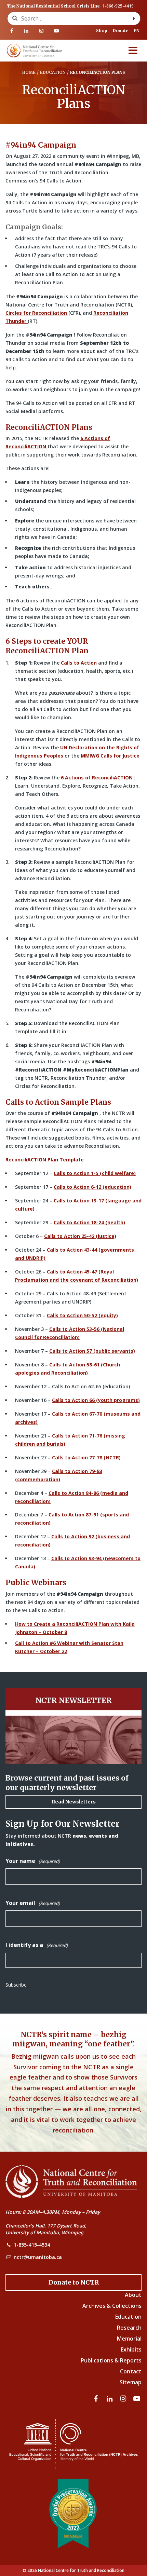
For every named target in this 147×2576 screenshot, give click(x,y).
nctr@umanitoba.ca (38, 2257)
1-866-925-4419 (118, 6)
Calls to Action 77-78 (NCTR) (86, 1457)
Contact (131, 2371)
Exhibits (131, 2349)
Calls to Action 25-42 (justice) (80, 1236)
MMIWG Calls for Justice (110, 756)
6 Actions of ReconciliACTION (97, 778)
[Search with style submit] (134, 18)
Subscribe (16, 1985)
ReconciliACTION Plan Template (45, 1160)
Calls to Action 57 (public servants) (92, 1351)
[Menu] (133, 51)
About (133, 2295)
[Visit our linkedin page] (27, 31)
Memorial (129, 2339)
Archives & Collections (112, 2306)
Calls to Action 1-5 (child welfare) (95, 1173)
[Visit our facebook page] (12, 31)
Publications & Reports (111, 2360)
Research (129, 2328)
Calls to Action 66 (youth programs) (96, 1400)
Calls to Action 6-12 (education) (92, 1187)
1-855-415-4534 (32, 2245)
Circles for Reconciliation (37, 313)
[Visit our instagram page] (41, 31)
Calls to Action (79, 663)
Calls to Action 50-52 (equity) (82, 1315)
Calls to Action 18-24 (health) (89, 1222)
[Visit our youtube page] (56, 31)
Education (128, 2317)
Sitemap (131, 2382)
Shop (102, 31)
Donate (121, 31)
